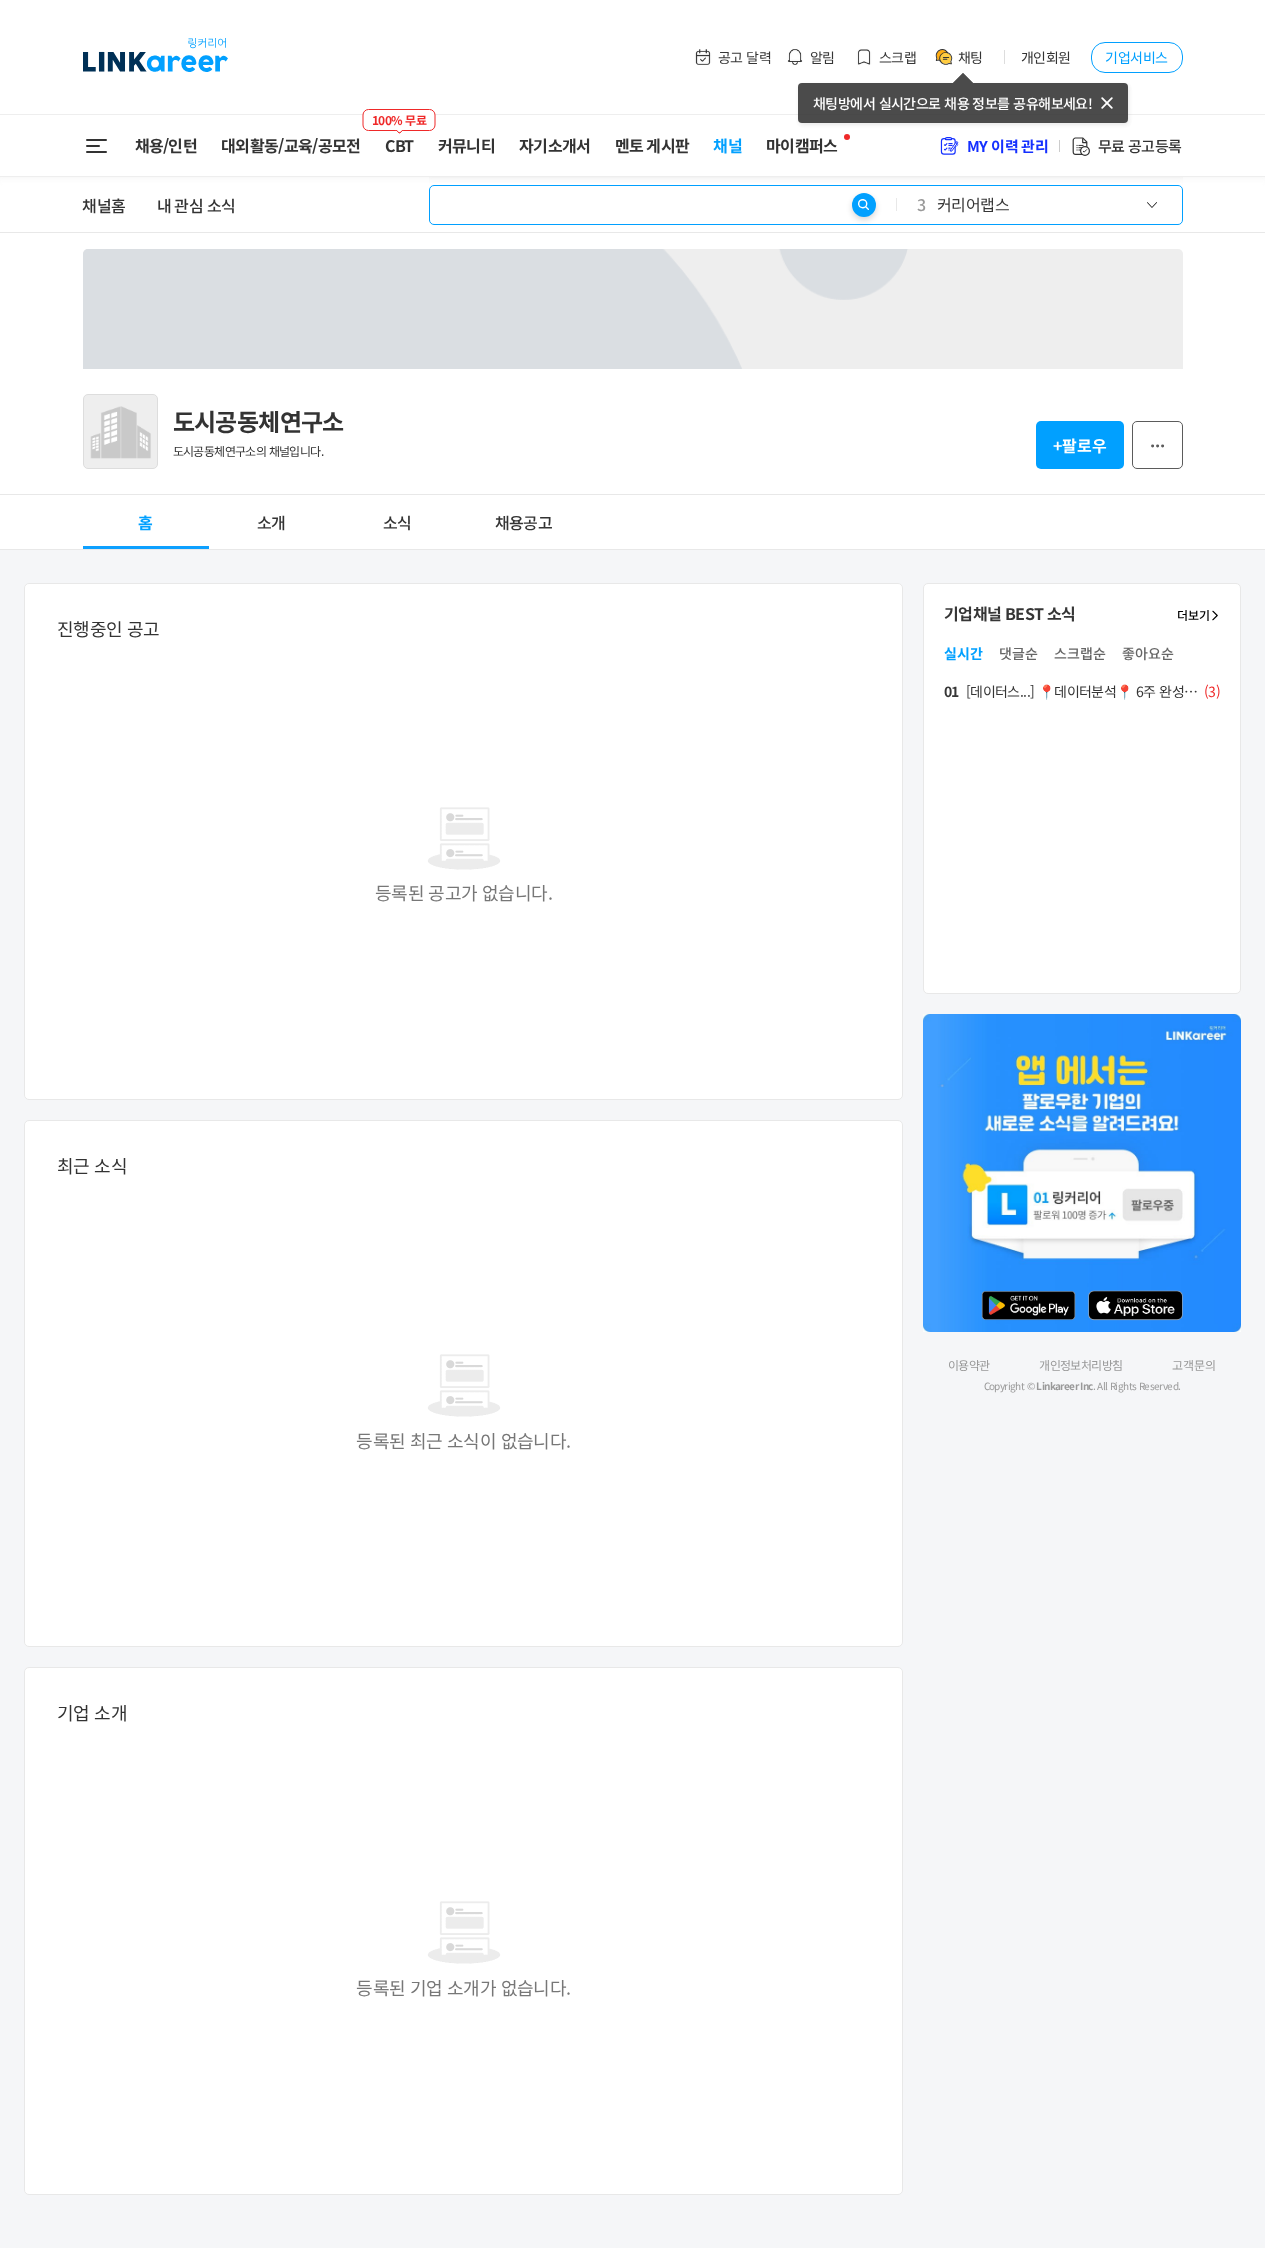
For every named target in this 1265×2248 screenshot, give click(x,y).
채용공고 (523, 522)
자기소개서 (555, 145)
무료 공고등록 (1140, 145)
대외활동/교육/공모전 (291, 145)
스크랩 (897, 57)
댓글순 (1018, 653)
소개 (271, 522)
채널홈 (104, 205)
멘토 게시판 (652, 145)
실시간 (963, 653)
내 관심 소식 (196, 205)
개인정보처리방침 (1080, 1364)
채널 (727, 145)
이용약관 (969, 1364)
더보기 (1193, 614)
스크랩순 (1080, 653)
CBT (399, 137)
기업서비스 (1136, 57)
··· (1157, 445)
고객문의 (1194, 1365)
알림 (822, 57)
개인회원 (1046, 57)
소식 (397, 522)
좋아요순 (1148, 653)
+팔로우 (1080, 445)
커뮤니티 (466, 145)
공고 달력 (744, 57)
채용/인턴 (166, 145)
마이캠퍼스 (802, 145)
